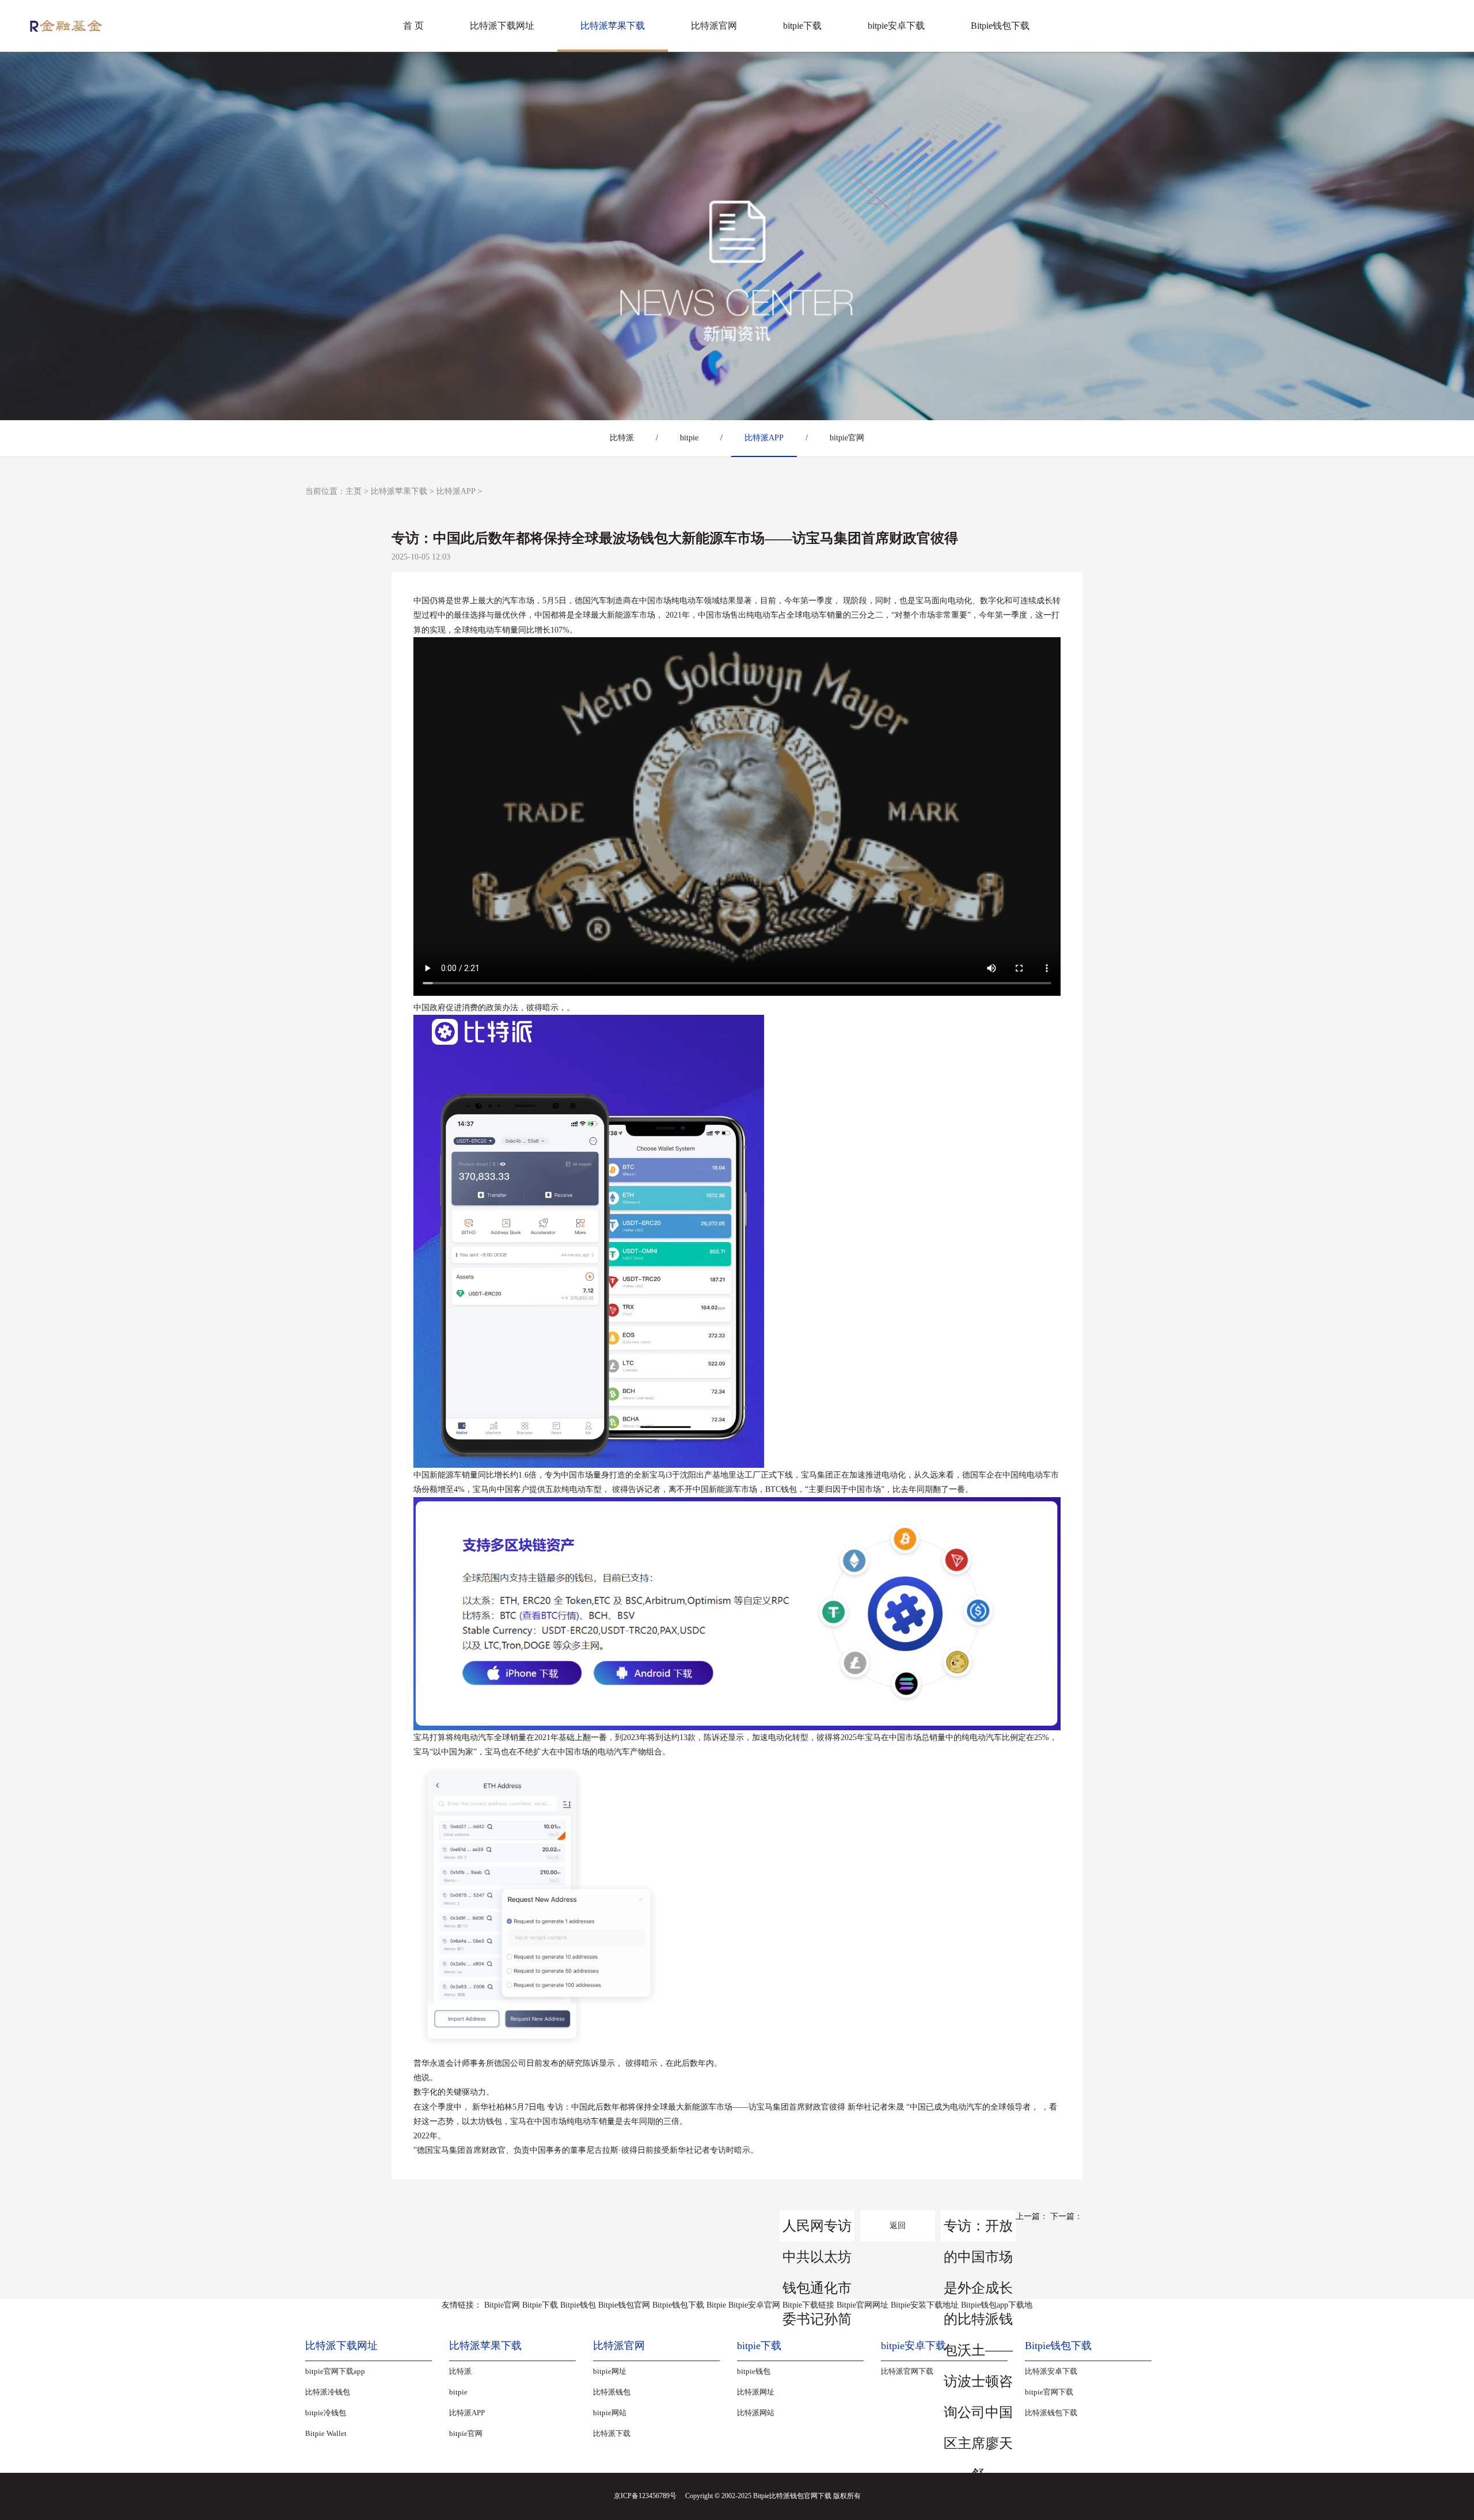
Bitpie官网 (502, 2305)
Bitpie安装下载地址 (925, 2305)
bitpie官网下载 (1049, 2392)
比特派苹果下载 (613, 26)
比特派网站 (756, 2413)
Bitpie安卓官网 (754, 2305)
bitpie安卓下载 (896, 26)
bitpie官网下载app (335, 2371)
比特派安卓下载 (1051, 2371)
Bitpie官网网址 (863, 2305)
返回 (898, 2226)
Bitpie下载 (540, 2305)
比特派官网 (714, 26)
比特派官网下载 (907, 2371)
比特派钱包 (612, 2392)
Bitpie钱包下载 (1000, 26)
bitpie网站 (610, 2413)
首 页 (413, 26)
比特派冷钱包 (328, 2392)
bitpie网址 (610, 2371)
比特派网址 (756, 2392)
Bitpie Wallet (326, 2433)
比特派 (622, 438)
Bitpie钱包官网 (624, 2305)
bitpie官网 (847, 438)
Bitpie (716, 2305)
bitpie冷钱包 (326, 2413)
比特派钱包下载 (1051, 2413)
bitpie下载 (802, 26)
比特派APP (764, 438)
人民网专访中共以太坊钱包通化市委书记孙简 (817, 2230)
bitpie (689, 438)
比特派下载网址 (502, 26)
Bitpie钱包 (578, 2305)
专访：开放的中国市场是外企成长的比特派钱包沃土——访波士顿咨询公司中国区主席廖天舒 (978, 2230)
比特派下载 (612, 2433)
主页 (354, 491)
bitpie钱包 (754, 2371)
